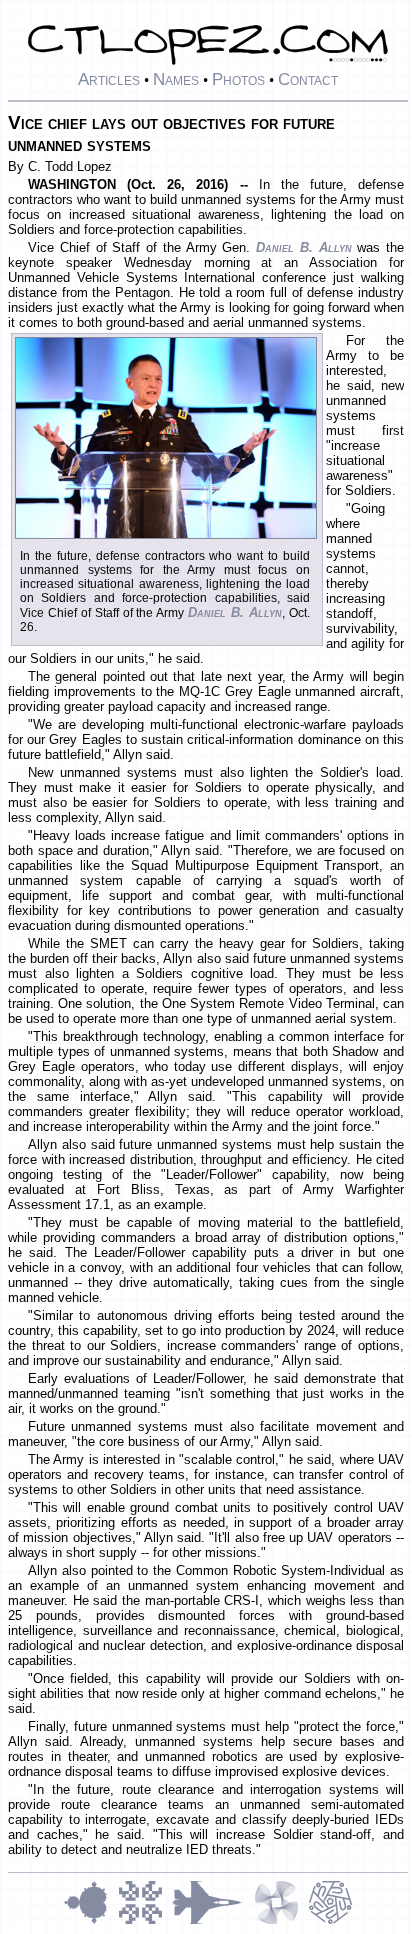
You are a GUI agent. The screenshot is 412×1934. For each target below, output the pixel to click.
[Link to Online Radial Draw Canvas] (330, 1921)
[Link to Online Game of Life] (145, 1921)
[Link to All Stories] (213, 1921)
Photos (238, 79)
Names (176, 79)
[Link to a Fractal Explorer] (91, 1921)
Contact (308, 79)
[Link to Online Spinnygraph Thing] (281, 1921)
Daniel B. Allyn (304, 247)
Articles (109, 79)
